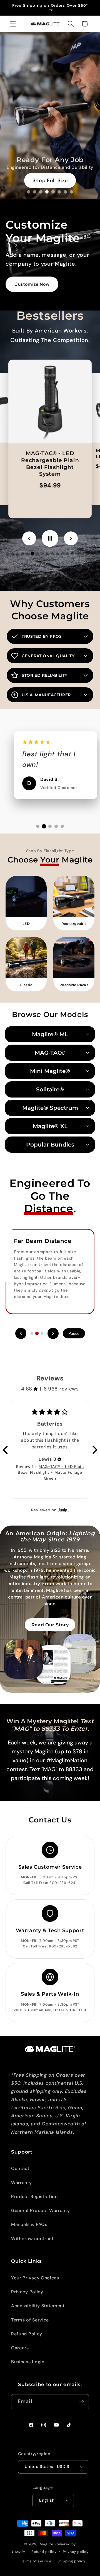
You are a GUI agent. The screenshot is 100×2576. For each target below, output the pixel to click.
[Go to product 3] (17, 554)
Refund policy (44, 2552)
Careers (20, 2348)
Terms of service (36, 2561)
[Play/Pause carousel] (50, 538)
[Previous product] (29, 538)
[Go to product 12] (62, 554)
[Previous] (21, 1333)
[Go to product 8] (42, 554)
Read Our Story (50, 1625)
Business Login (28, 2362)
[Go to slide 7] (65, 192)
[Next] (53, 1333)
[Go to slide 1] (29, 192)
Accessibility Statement (38, 2306)
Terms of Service (30, 2320)
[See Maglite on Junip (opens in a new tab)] (63, 1510)
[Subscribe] (82, 2402)
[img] (59, 1459)
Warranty (22, 2183)
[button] (13, 24)
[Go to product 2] (12, 554)
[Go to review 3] (50, 826)
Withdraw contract (32, 2239)
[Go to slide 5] (53, 192)
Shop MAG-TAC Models (50, 180)
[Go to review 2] (44, 826)
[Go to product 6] (32, 554)
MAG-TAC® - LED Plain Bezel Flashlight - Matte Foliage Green (51, 1472)
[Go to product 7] (38, 554)
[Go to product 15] (77, 554)
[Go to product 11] (57, 554)
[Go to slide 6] (59, 192)
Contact (20, 2168)
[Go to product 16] (82, 554)
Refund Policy (27, 2334)
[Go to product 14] (72, 554)
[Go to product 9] (47, 554)
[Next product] (71, 538)
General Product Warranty (41, 2210)
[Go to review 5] (62, 826)
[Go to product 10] (52, 554)
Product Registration (34, 2197)
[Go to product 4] (22, 554)
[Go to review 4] (56, 826)
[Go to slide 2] (35, 192)
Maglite (47, 2544)
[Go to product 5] (27, 554)
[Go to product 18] (92, 554)
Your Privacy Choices (35, 2278)
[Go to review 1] (38, 826)
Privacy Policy (27, 2292)
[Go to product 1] (7, 554)
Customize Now (32, 284)
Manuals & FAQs (29, 2224)
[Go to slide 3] (41, 192)
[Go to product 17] (87, 554)
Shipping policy (72, 2561)
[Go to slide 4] (47, 192)
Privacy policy (76, 2552)
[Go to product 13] (67, 554)
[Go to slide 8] (71, 192)
